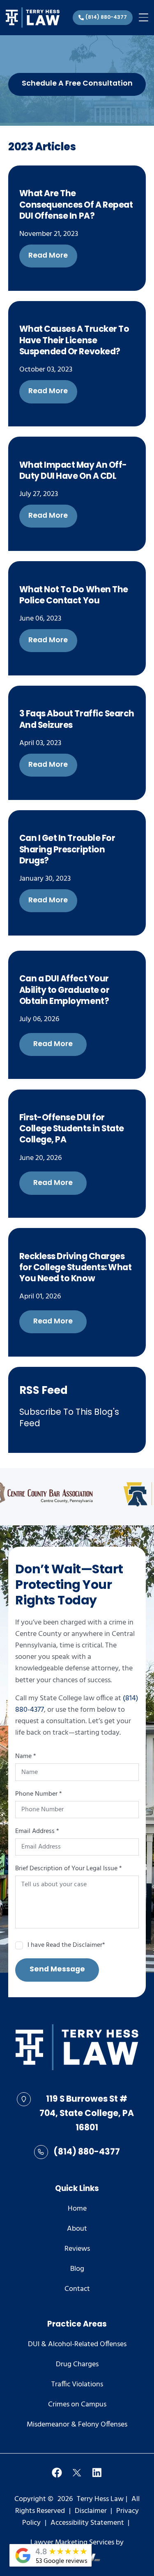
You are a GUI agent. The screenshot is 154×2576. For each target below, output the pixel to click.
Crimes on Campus (77, 2405)
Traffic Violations (77, 2385)
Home (77, 2209)
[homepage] (77, 2049)
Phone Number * (39, 1794)
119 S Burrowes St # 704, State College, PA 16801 (87, 2114)
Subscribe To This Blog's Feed (69, 1418)
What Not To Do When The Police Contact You (74, 596)
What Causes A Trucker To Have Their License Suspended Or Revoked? (74, 341)
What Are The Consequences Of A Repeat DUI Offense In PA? (76, 205)
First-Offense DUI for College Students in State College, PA (72, 1129)
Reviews (77, 2249)
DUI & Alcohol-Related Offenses (77, 2345)
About (77, 2229)
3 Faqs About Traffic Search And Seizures (77, 720)
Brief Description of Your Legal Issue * (69, 1869)
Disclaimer (91, 2511)
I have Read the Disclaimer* (66, 1946)
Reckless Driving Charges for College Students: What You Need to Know (76, 1268)
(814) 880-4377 (87, 2152)
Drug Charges (77, 2365)
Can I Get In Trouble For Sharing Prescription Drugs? (67, 850)
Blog (77, 2269)
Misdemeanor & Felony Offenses (77, 2425)
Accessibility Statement (87, 2523)
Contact (77, 2289)
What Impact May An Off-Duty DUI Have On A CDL (73, 471)
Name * (26, 1757)
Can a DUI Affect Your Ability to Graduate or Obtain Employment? (64, 990)
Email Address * (37, 1832)
